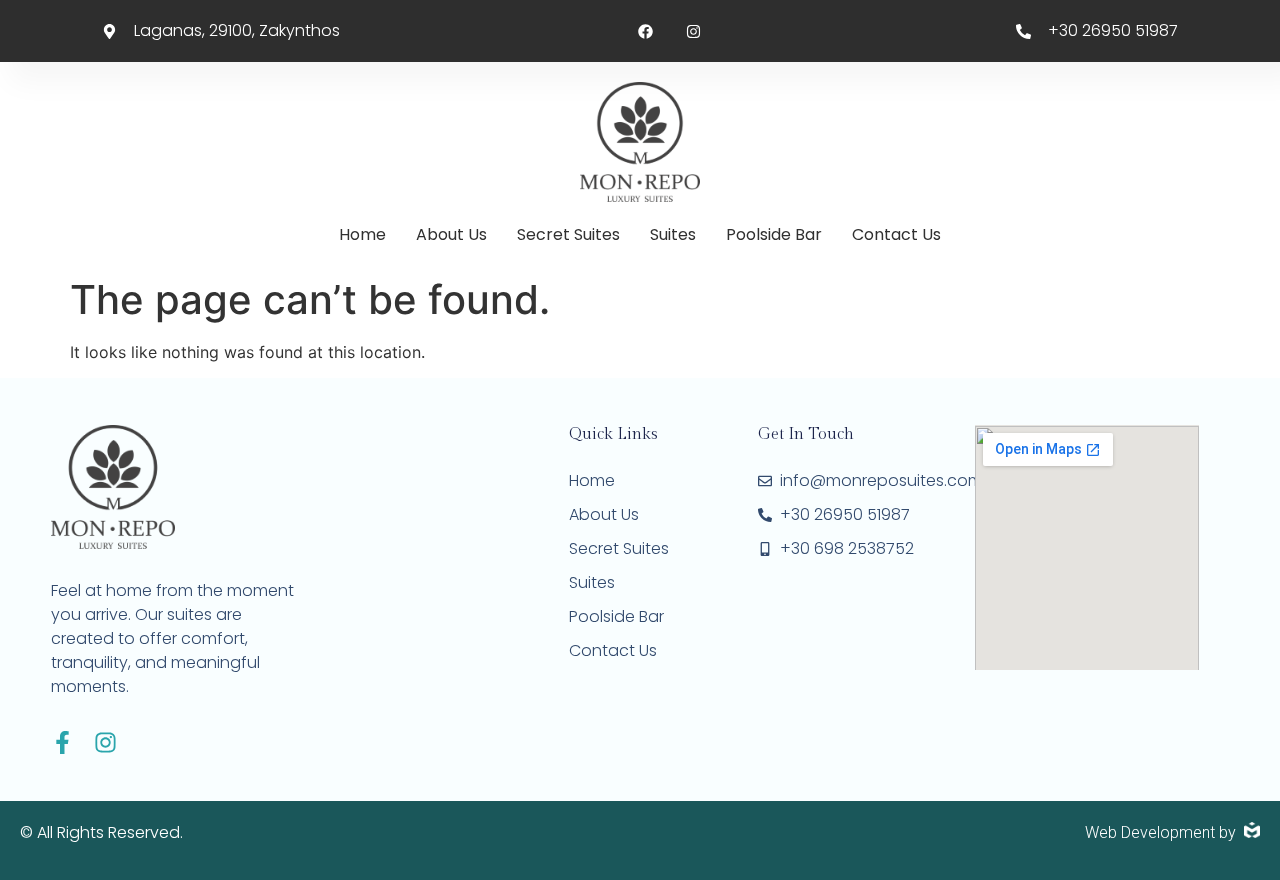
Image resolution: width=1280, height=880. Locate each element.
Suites (673, 234)
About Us (451, 234)
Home (362, 234)
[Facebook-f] (62, 742)
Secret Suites (568, 234)
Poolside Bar (774, 234)
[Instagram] (105, 742)
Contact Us (896, 234)
